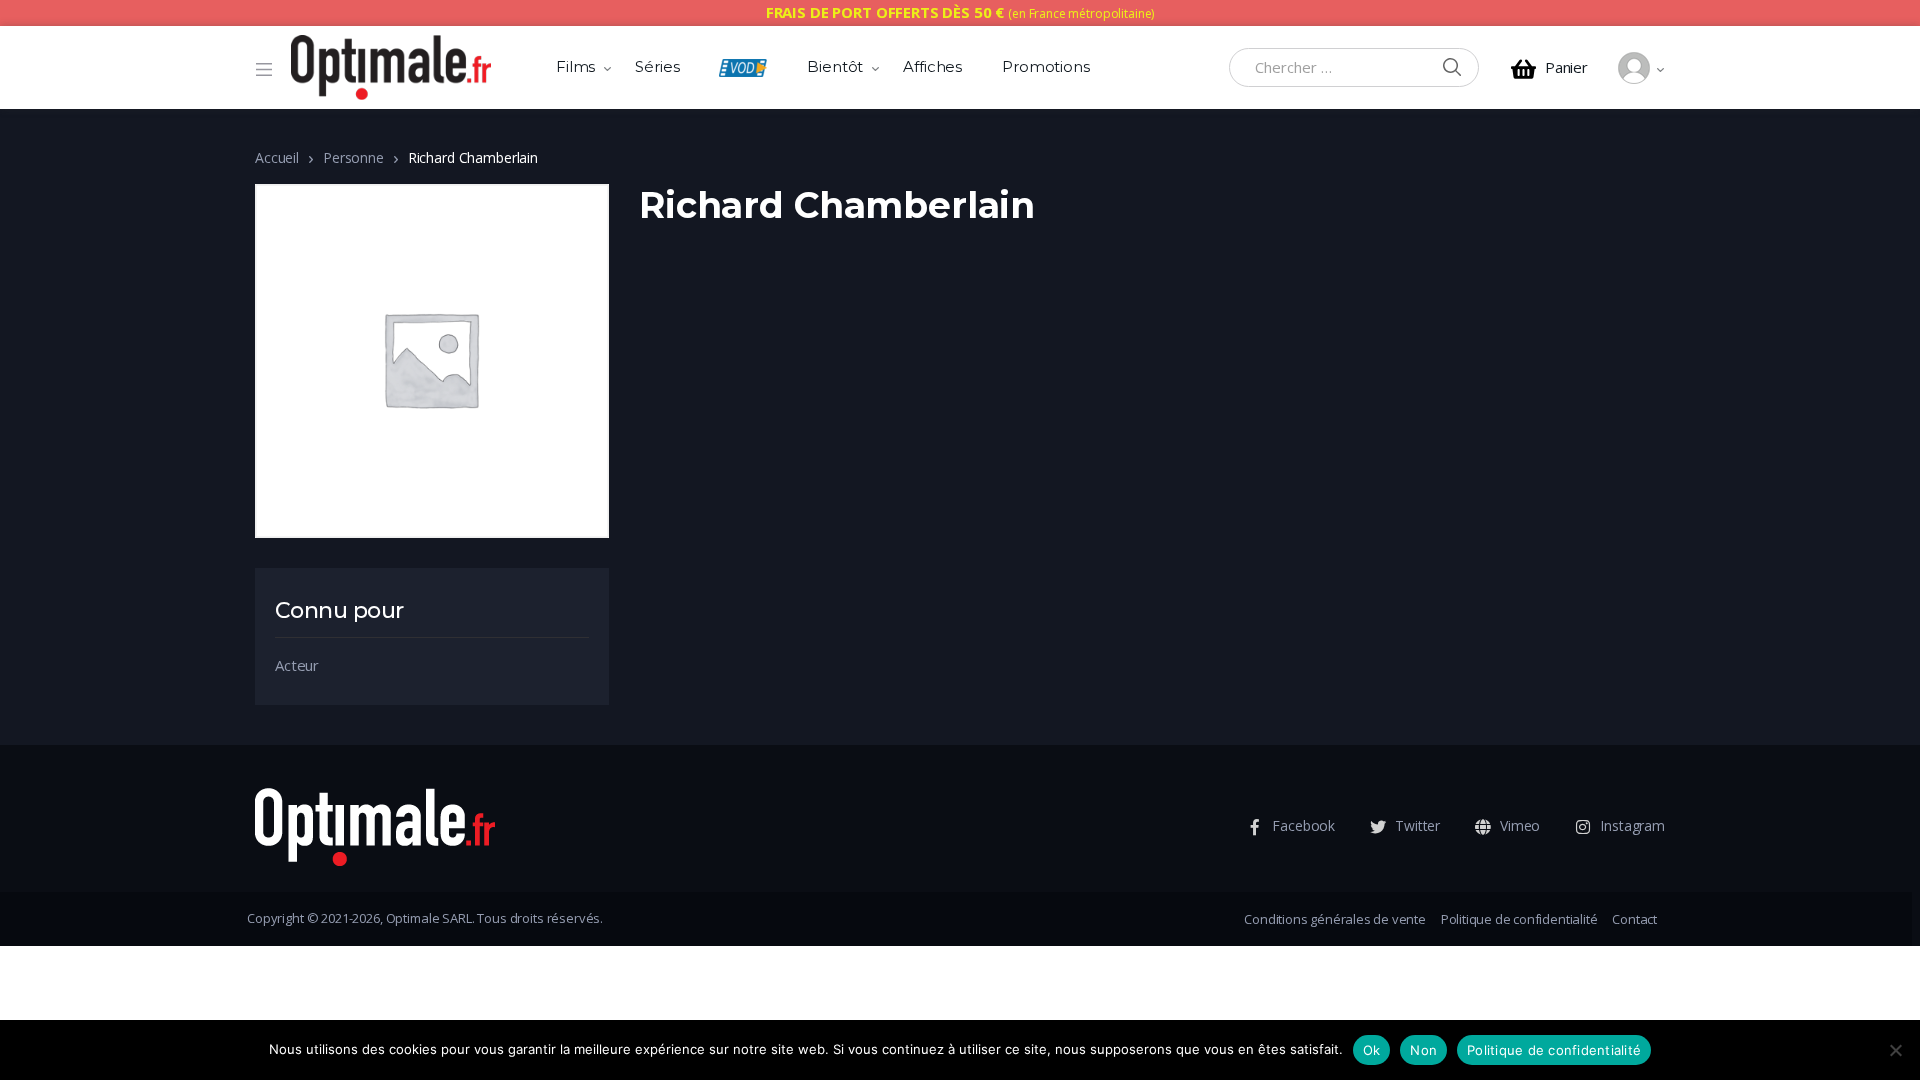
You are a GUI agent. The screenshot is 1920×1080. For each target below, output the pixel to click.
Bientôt (835, 66)
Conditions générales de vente (1334, 919)
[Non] (1895, 1050)
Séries (657, 66)
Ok (1372, 1050)
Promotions (1046, 66)
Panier (1566, 67)
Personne (353, 157)
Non (1423, 1050)
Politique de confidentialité (1519, 919)
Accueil (277, 157)
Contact (1634, 919)
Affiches (932, 66)
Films (575, 66)
